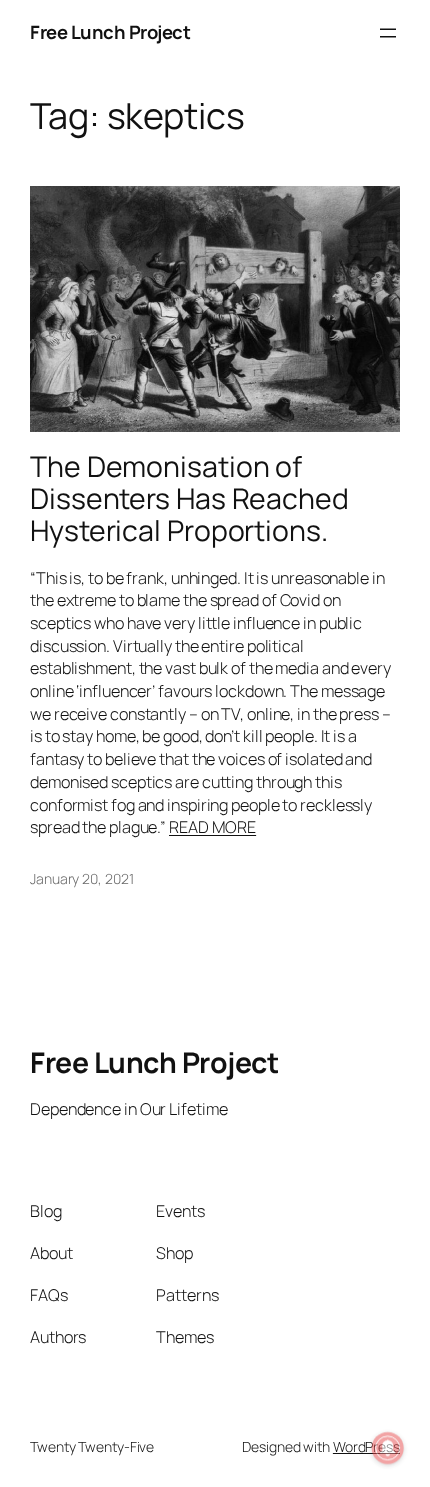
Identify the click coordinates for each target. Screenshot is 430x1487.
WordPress (366, 1446)
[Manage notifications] (388, 1448)
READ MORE (212, 827)
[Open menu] (388, 33)
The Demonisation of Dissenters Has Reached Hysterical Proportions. (189, 499)
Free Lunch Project (110, 32)
